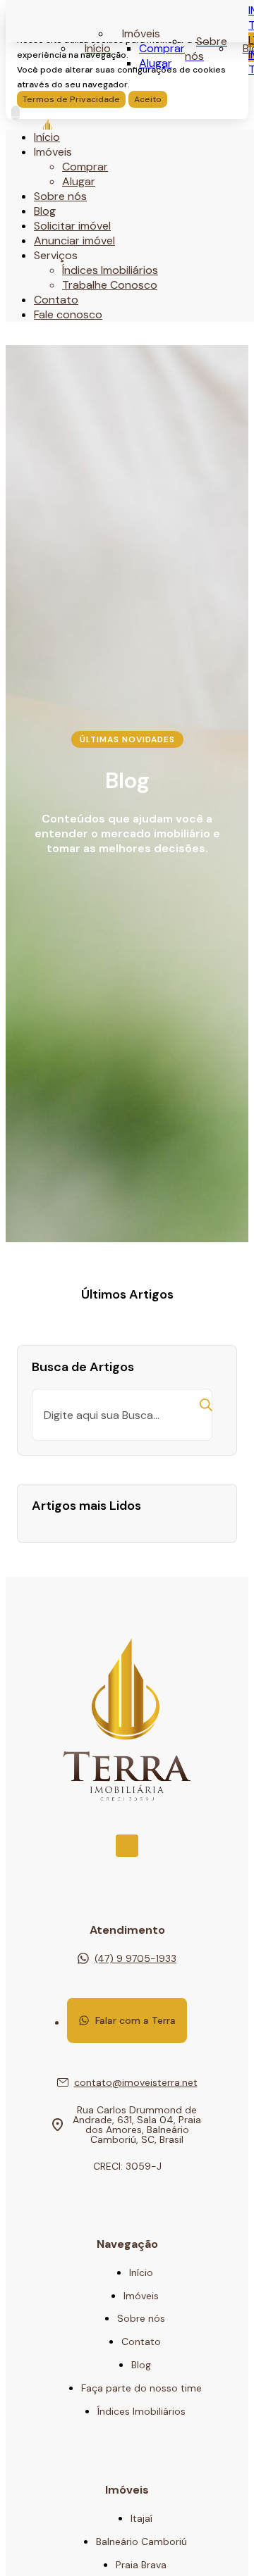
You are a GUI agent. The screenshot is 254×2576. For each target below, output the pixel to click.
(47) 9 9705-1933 (135, 1958)
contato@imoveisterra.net (136, 2082)
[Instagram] (127, 1846)
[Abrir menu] (16, 113)
